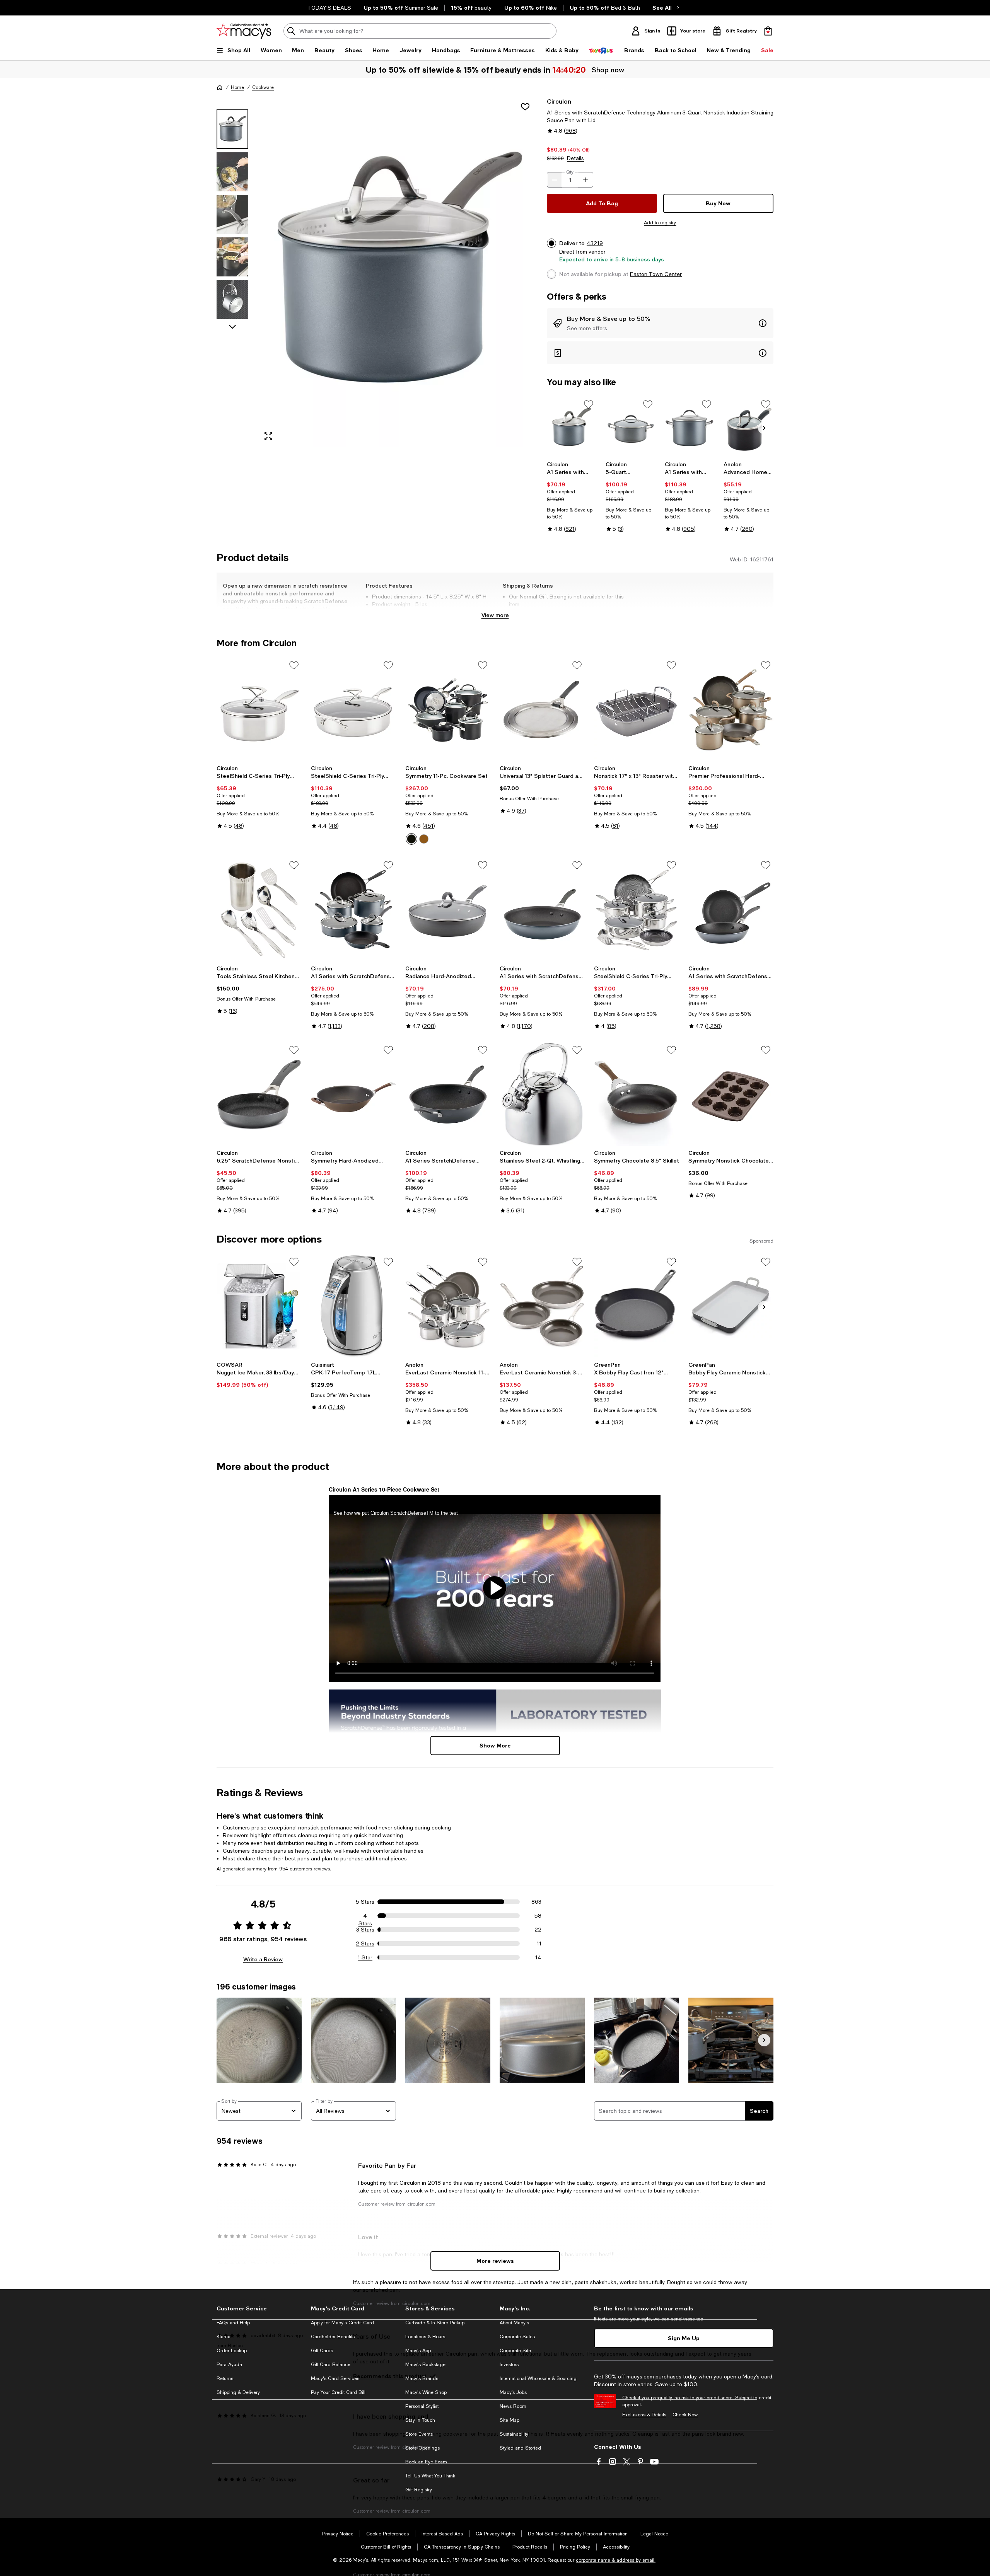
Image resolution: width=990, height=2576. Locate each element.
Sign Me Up (684, 2338)
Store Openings (422, 2448)
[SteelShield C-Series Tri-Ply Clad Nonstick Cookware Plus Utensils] (637, 909)
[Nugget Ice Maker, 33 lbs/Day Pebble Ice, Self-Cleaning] (259, 1306)
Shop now (607, 70)
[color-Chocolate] (424, 839)
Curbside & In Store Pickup (435, 2323)
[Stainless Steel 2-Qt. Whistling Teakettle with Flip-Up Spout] (542, 1094)
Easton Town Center (656, 274)
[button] (377, 272)
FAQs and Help (233, 2323)
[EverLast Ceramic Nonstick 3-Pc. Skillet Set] (542, 1306)
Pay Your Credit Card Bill (338, 2392)
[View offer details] (660, 323)
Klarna (224, 2337)
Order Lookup (232, 2351)
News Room (513, 2406)
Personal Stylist (422, 2406)
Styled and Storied (520, 2448)
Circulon (559, 101)
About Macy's (514, 2323)
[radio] (411, 839)
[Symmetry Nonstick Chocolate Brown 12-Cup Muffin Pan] (731, 1094)
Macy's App (418, 2351)
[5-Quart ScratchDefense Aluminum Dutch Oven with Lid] (631, 427)
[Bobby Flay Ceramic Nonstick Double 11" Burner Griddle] (731, 1306)
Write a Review (263, 1959)
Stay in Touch (420, 2420)
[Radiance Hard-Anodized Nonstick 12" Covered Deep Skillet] (448, 909)
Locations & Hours (425, 2337)
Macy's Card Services (335, 2378)
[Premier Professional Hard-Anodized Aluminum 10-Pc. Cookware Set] (731, 709)
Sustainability (514, 2434)
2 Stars (365, 1944)
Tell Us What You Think (430, 2476)
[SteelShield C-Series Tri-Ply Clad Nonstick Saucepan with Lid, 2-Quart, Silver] (259, 709)
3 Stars (365, 1930)
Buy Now (718, 203)
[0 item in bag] (768, 31)
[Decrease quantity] (555, 180)
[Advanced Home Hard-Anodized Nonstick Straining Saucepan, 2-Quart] (748, 427)
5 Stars (365, 1902)
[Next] (764, 428)
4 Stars (365, 1916)
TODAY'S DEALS (329, 8)
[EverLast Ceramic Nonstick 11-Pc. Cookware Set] (448, 1306)
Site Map (510, 2420)
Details (575, 158)
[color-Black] (411, 839)
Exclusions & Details (644, 2415)
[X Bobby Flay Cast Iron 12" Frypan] (637, 1306)
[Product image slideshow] (398, 272)
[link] (572, 497)
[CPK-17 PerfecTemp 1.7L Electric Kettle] (353, 1306)
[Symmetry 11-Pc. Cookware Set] (448, 709)
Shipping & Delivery (238, 2392)
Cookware (263, 87)
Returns (225, 2378)
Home (237, 87)
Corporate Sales (517, 2337)
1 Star (365, 1957)
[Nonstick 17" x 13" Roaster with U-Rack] (637, 709)
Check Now (685, 2415)
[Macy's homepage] (220, 87)
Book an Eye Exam (426, 2462)
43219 (595, 243)
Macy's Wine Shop (426, 2392)
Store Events (419, 2434)
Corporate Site (515, 2351)
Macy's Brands (422, 2378)
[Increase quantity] (585, 180)
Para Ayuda (229, 2365)
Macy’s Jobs (513, 2392)
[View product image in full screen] (268, 436)
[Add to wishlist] (525, 107)
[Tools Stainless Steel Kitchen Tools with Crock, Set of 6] (259, 909)
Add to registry (660, 223)
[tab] (232, 129)
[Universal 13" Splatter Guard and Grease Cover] (542, 709)
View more (495, 615)
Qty (570, 172)
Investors (509, 2365)
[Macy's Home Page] (244, 31)
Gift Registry (419, 2490)
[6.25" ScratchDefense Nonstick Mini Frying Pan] (259, 1094)
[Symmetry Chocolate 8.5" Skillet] (637, 1094)
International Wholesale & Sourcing (538, 2378)
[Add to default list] (589, 404)
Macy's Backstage (425, 2365)
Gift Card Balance (331, 2365)
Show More (495, 1745)
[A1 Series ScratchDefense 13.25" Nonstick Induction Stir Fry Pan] (448, 1094)
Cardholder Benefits (333, 2337)
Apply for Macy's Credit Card (342, 2323)
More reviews (495, 2261)
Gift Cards (322, 2351)
